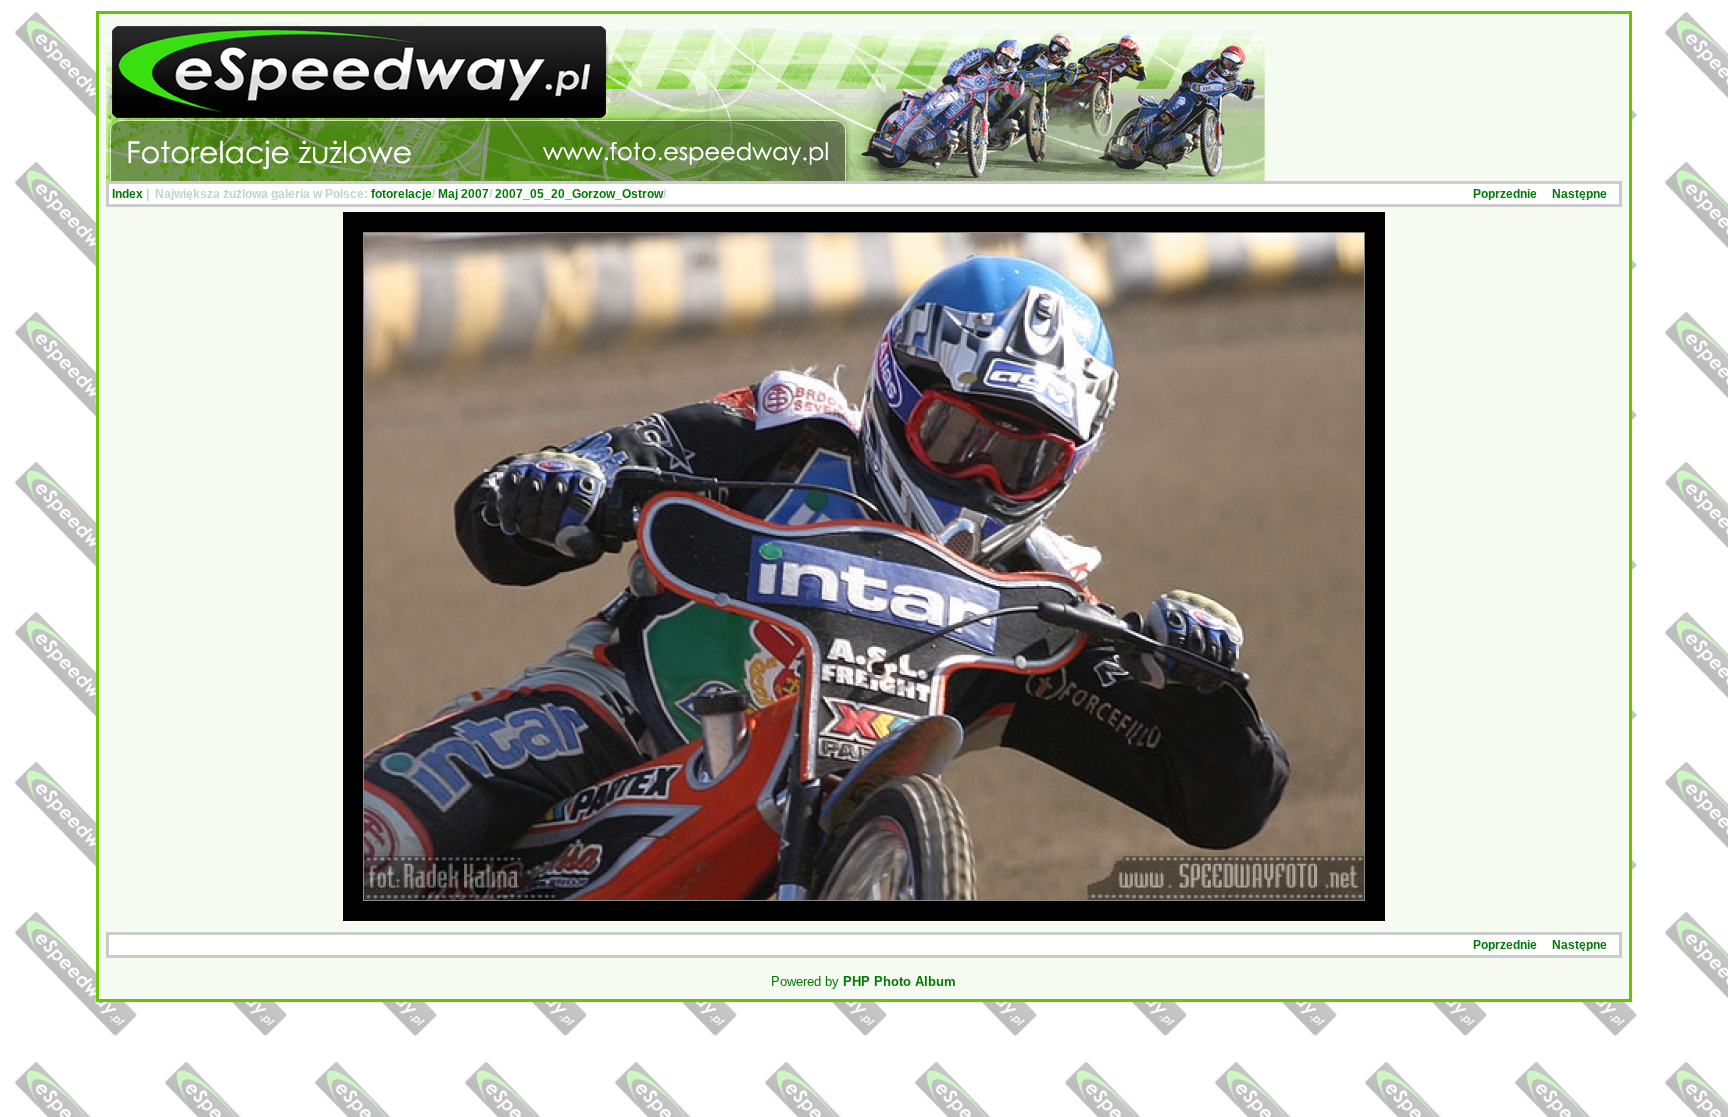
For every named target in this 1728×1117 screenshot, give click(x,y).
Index (127, 194)
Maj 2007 (463, 194)
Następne (1579, 194)
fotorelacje (401, 194)
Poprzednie (1505, 194)
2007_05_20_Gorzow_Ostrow (579, 194)
